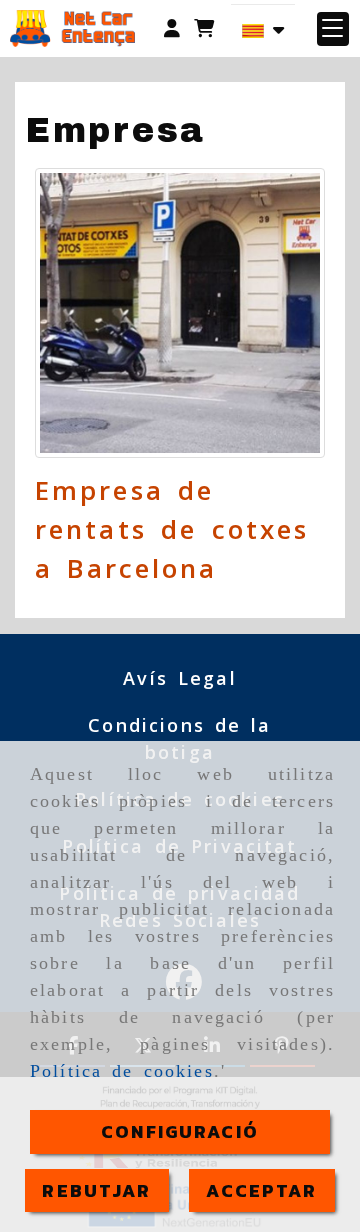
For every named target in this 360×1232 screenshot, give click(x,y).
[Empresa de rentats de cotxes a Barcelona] (180, 313)
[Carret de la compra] (204, 28)
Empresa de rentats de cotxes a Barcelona (172, 529)
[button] (172, 28)
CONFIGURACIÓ (180, 1131)
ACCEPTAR (261, 1190)
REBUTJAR (96, 1190)
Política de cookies (122, 1071)
